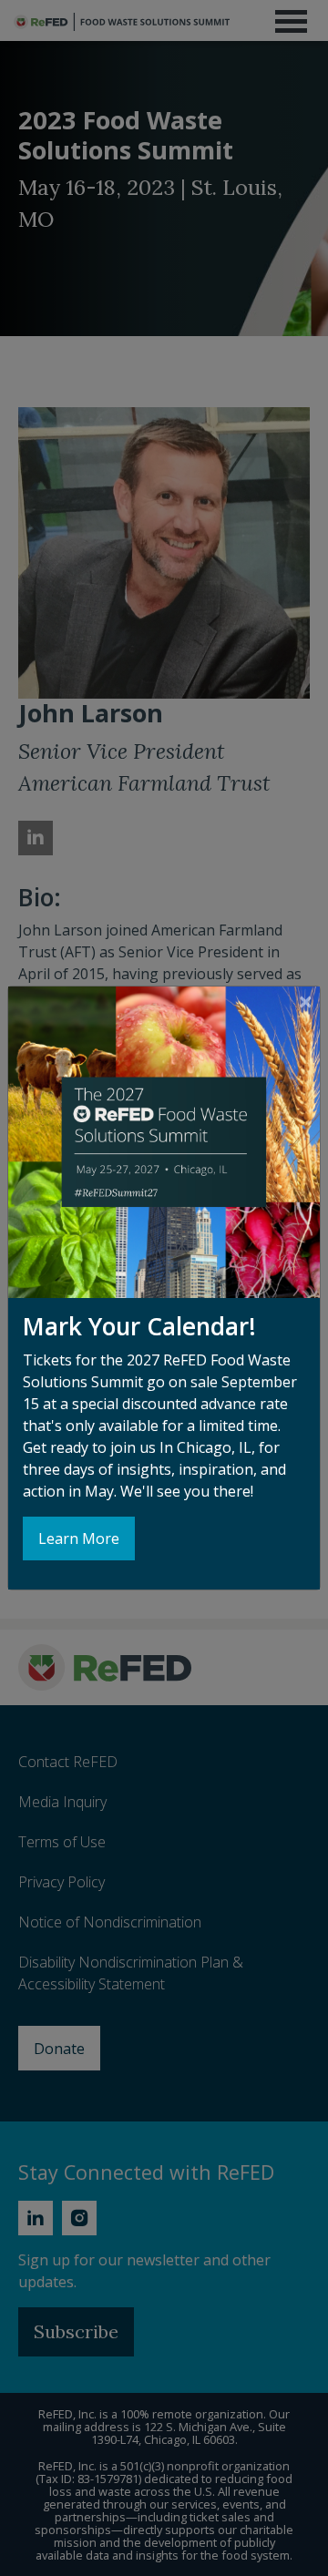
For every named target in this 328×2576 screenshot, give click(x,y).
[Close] (306, 1001)
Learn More (79, 1538)
